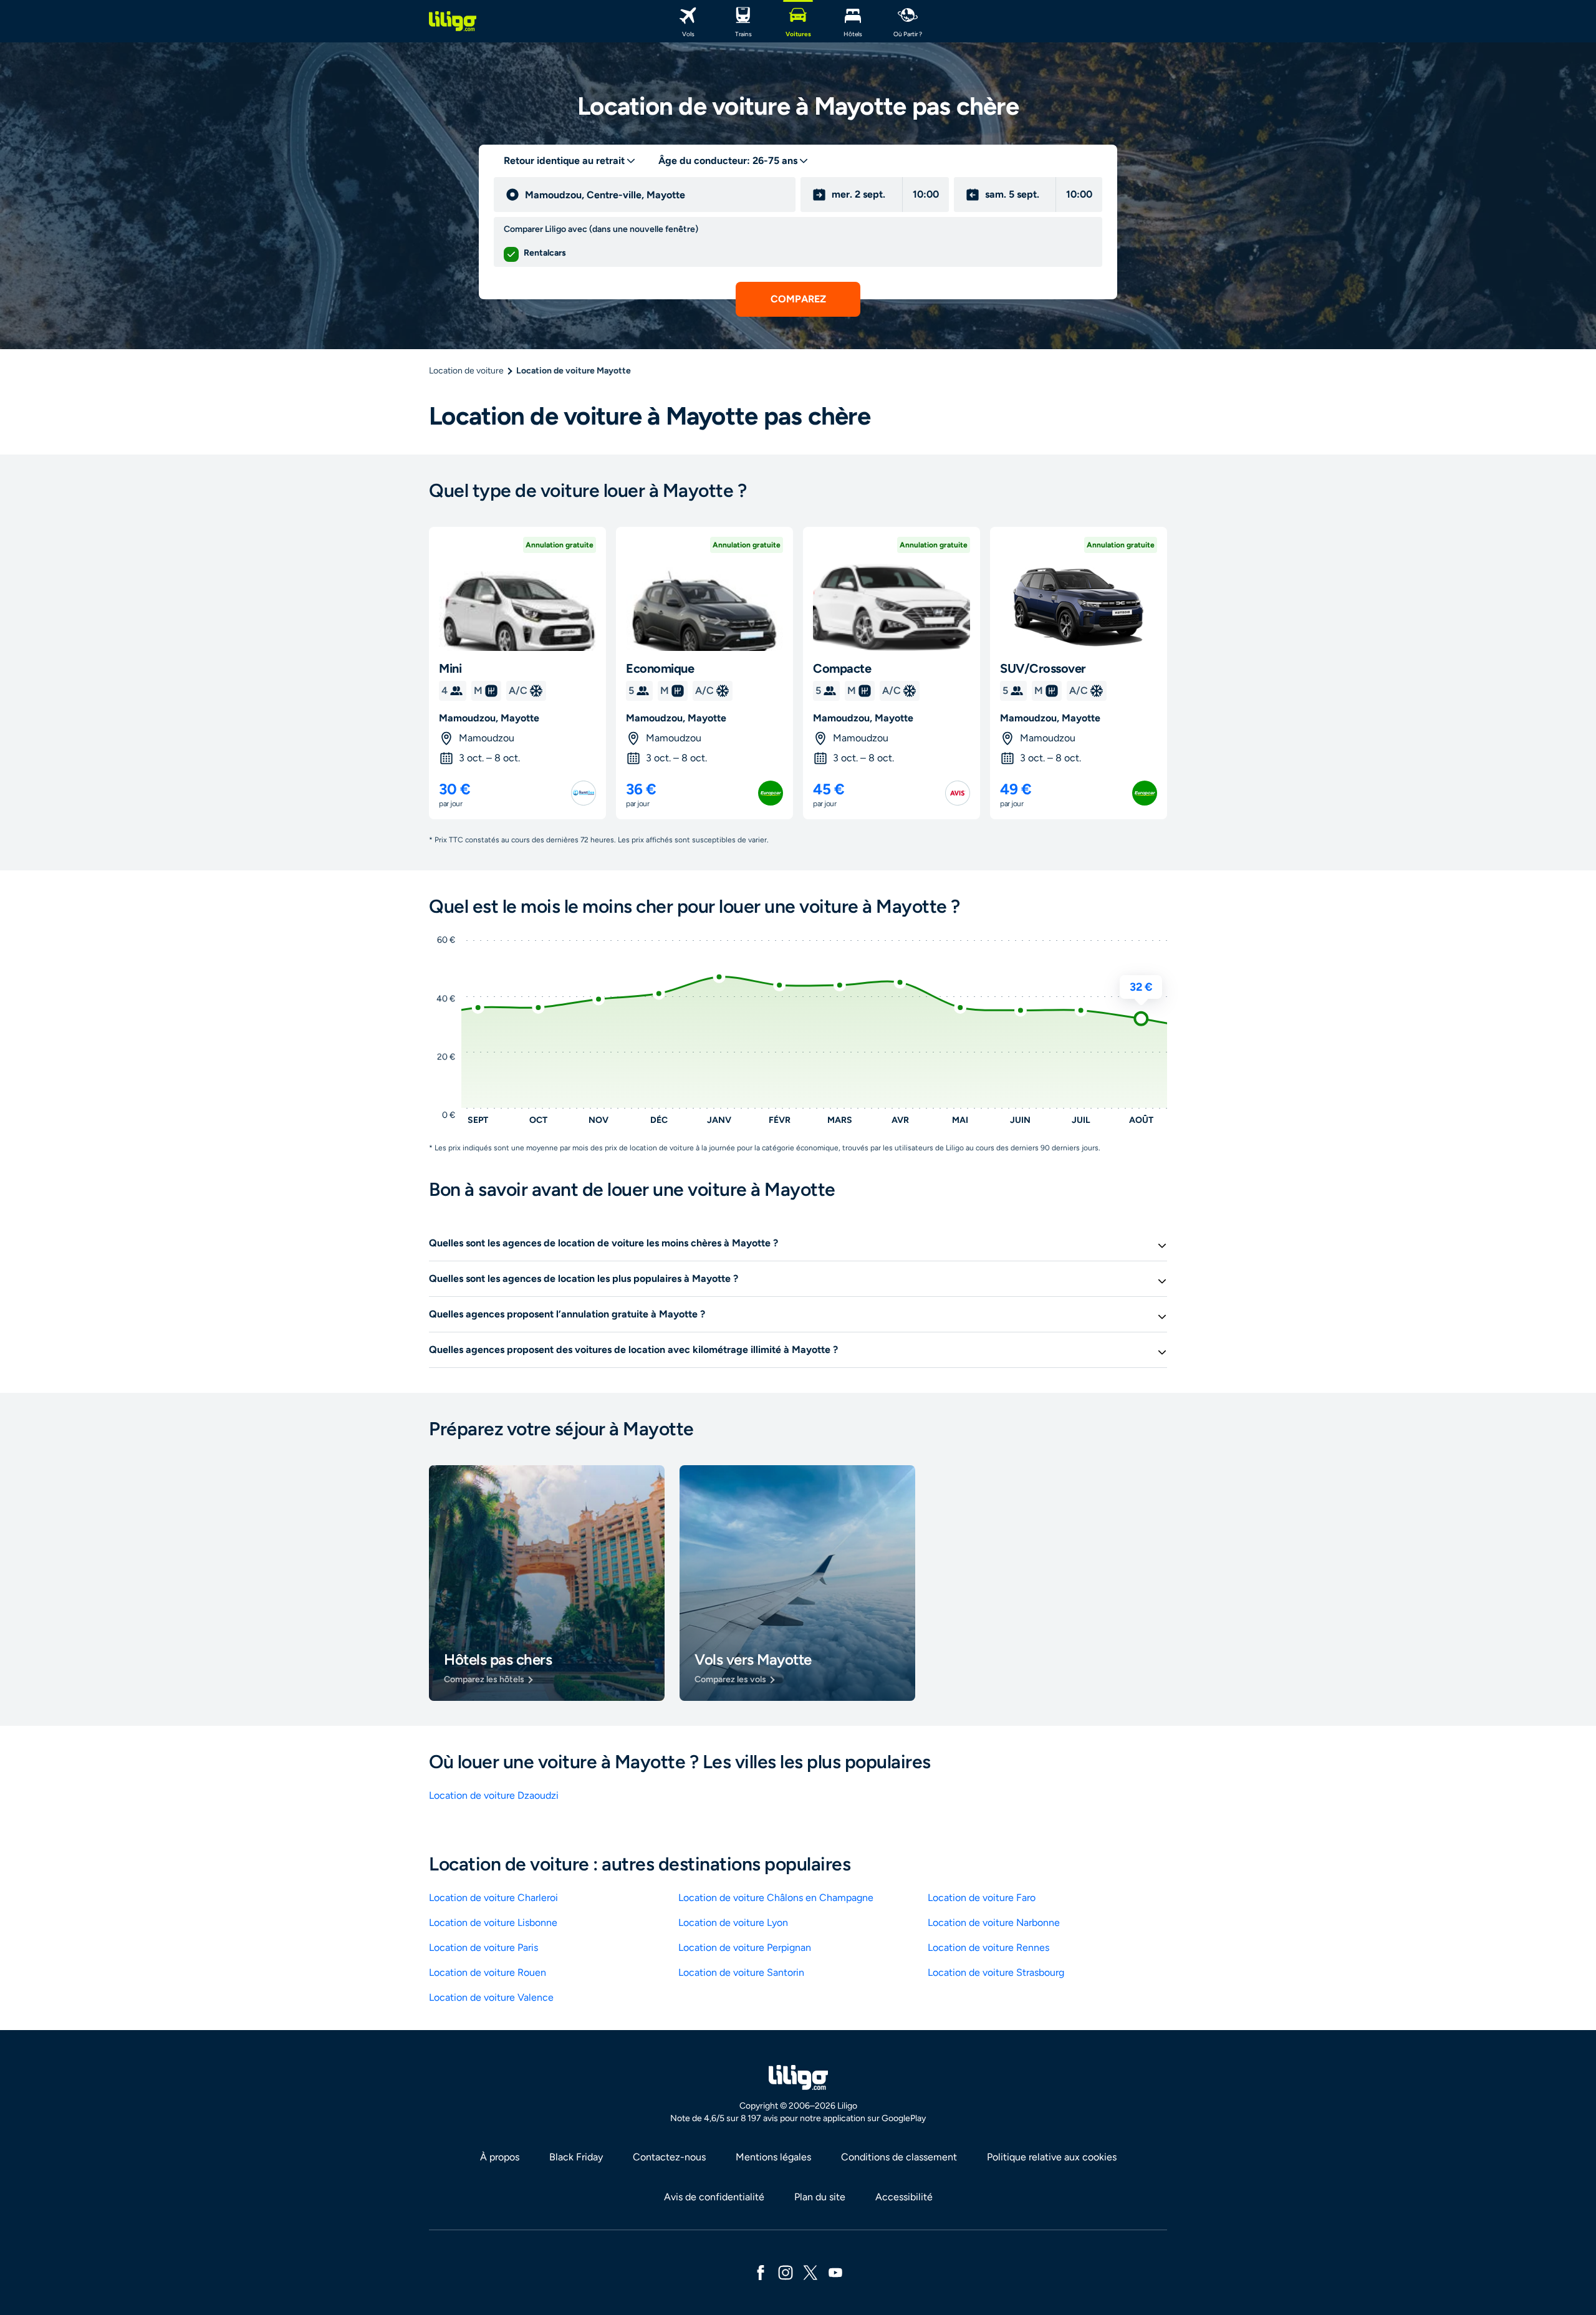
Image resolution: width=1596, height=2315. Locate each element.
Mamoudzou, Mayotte (489, 718)
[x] (810, 2272)
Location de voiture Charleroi (493, 1898)
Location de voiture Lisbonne (493, 1923)
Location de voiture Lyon (733, 1923)
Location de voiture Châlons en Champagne (776, 1898)
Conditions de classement (899, 2157)
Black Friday (576, 2157)
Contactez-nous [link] (669, 2157)
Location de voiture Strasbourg (996, 1972)
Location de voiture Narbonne (994, 1923)
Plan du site (820, 2197)
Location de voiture (466, 371)
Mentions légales (773, 2157)
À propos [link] (500, 2157)
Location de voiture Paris (483, 1947)
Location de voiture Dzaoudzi (494, 1795)
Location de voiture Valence (491, 1997)
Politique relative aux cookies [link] (1052, 2157)
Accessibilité (904, 2197)
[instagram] (786, 2272)
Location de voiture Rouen (488, 1972)
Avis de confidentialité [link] (714, 2197)
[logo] (453, 21)
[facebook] (761, 2272)
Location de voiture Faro (982, 1898)
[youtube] (835, 2272)
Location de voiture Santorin (741, 1972)
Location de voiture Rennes (988, 1947)
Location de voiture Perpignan (745, 1947)
